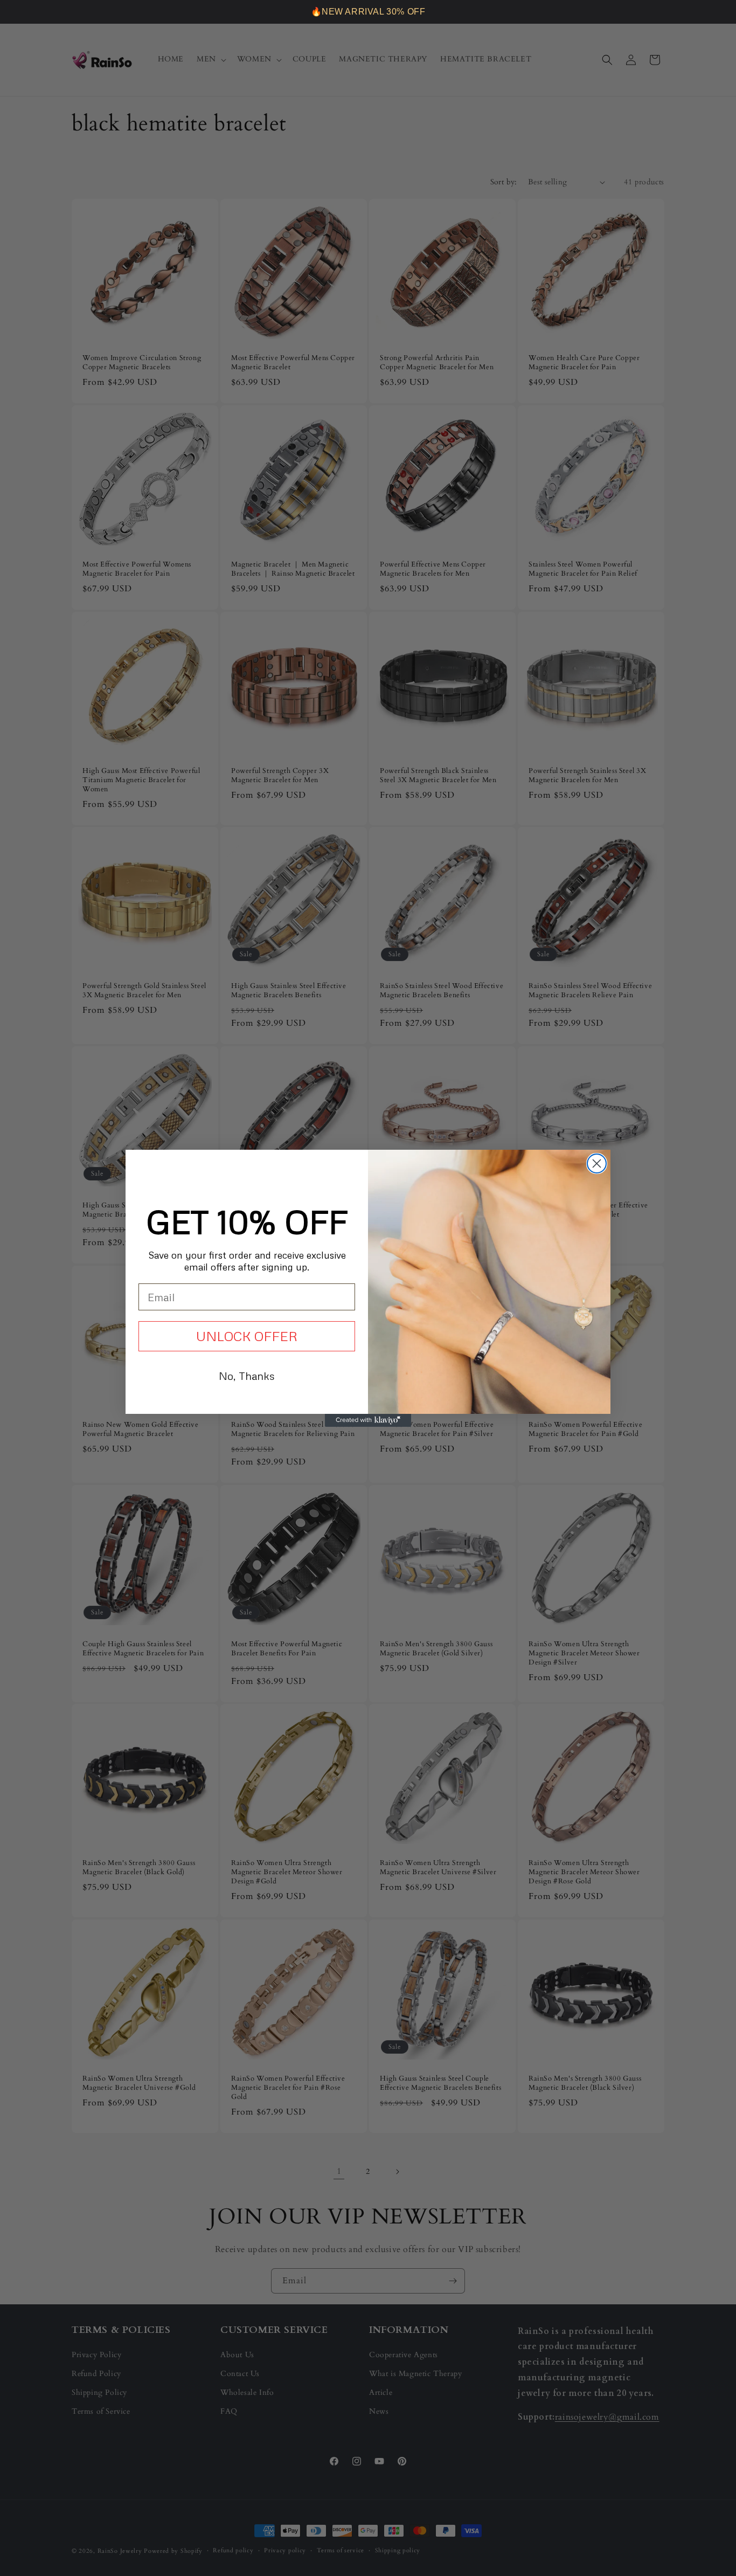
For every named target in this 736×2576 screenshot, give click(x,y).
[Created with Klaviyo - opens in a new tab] (368, 1420)
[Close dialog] (597, 1163)
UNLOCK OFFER (247, 1336)
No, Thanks (247, 1376)
